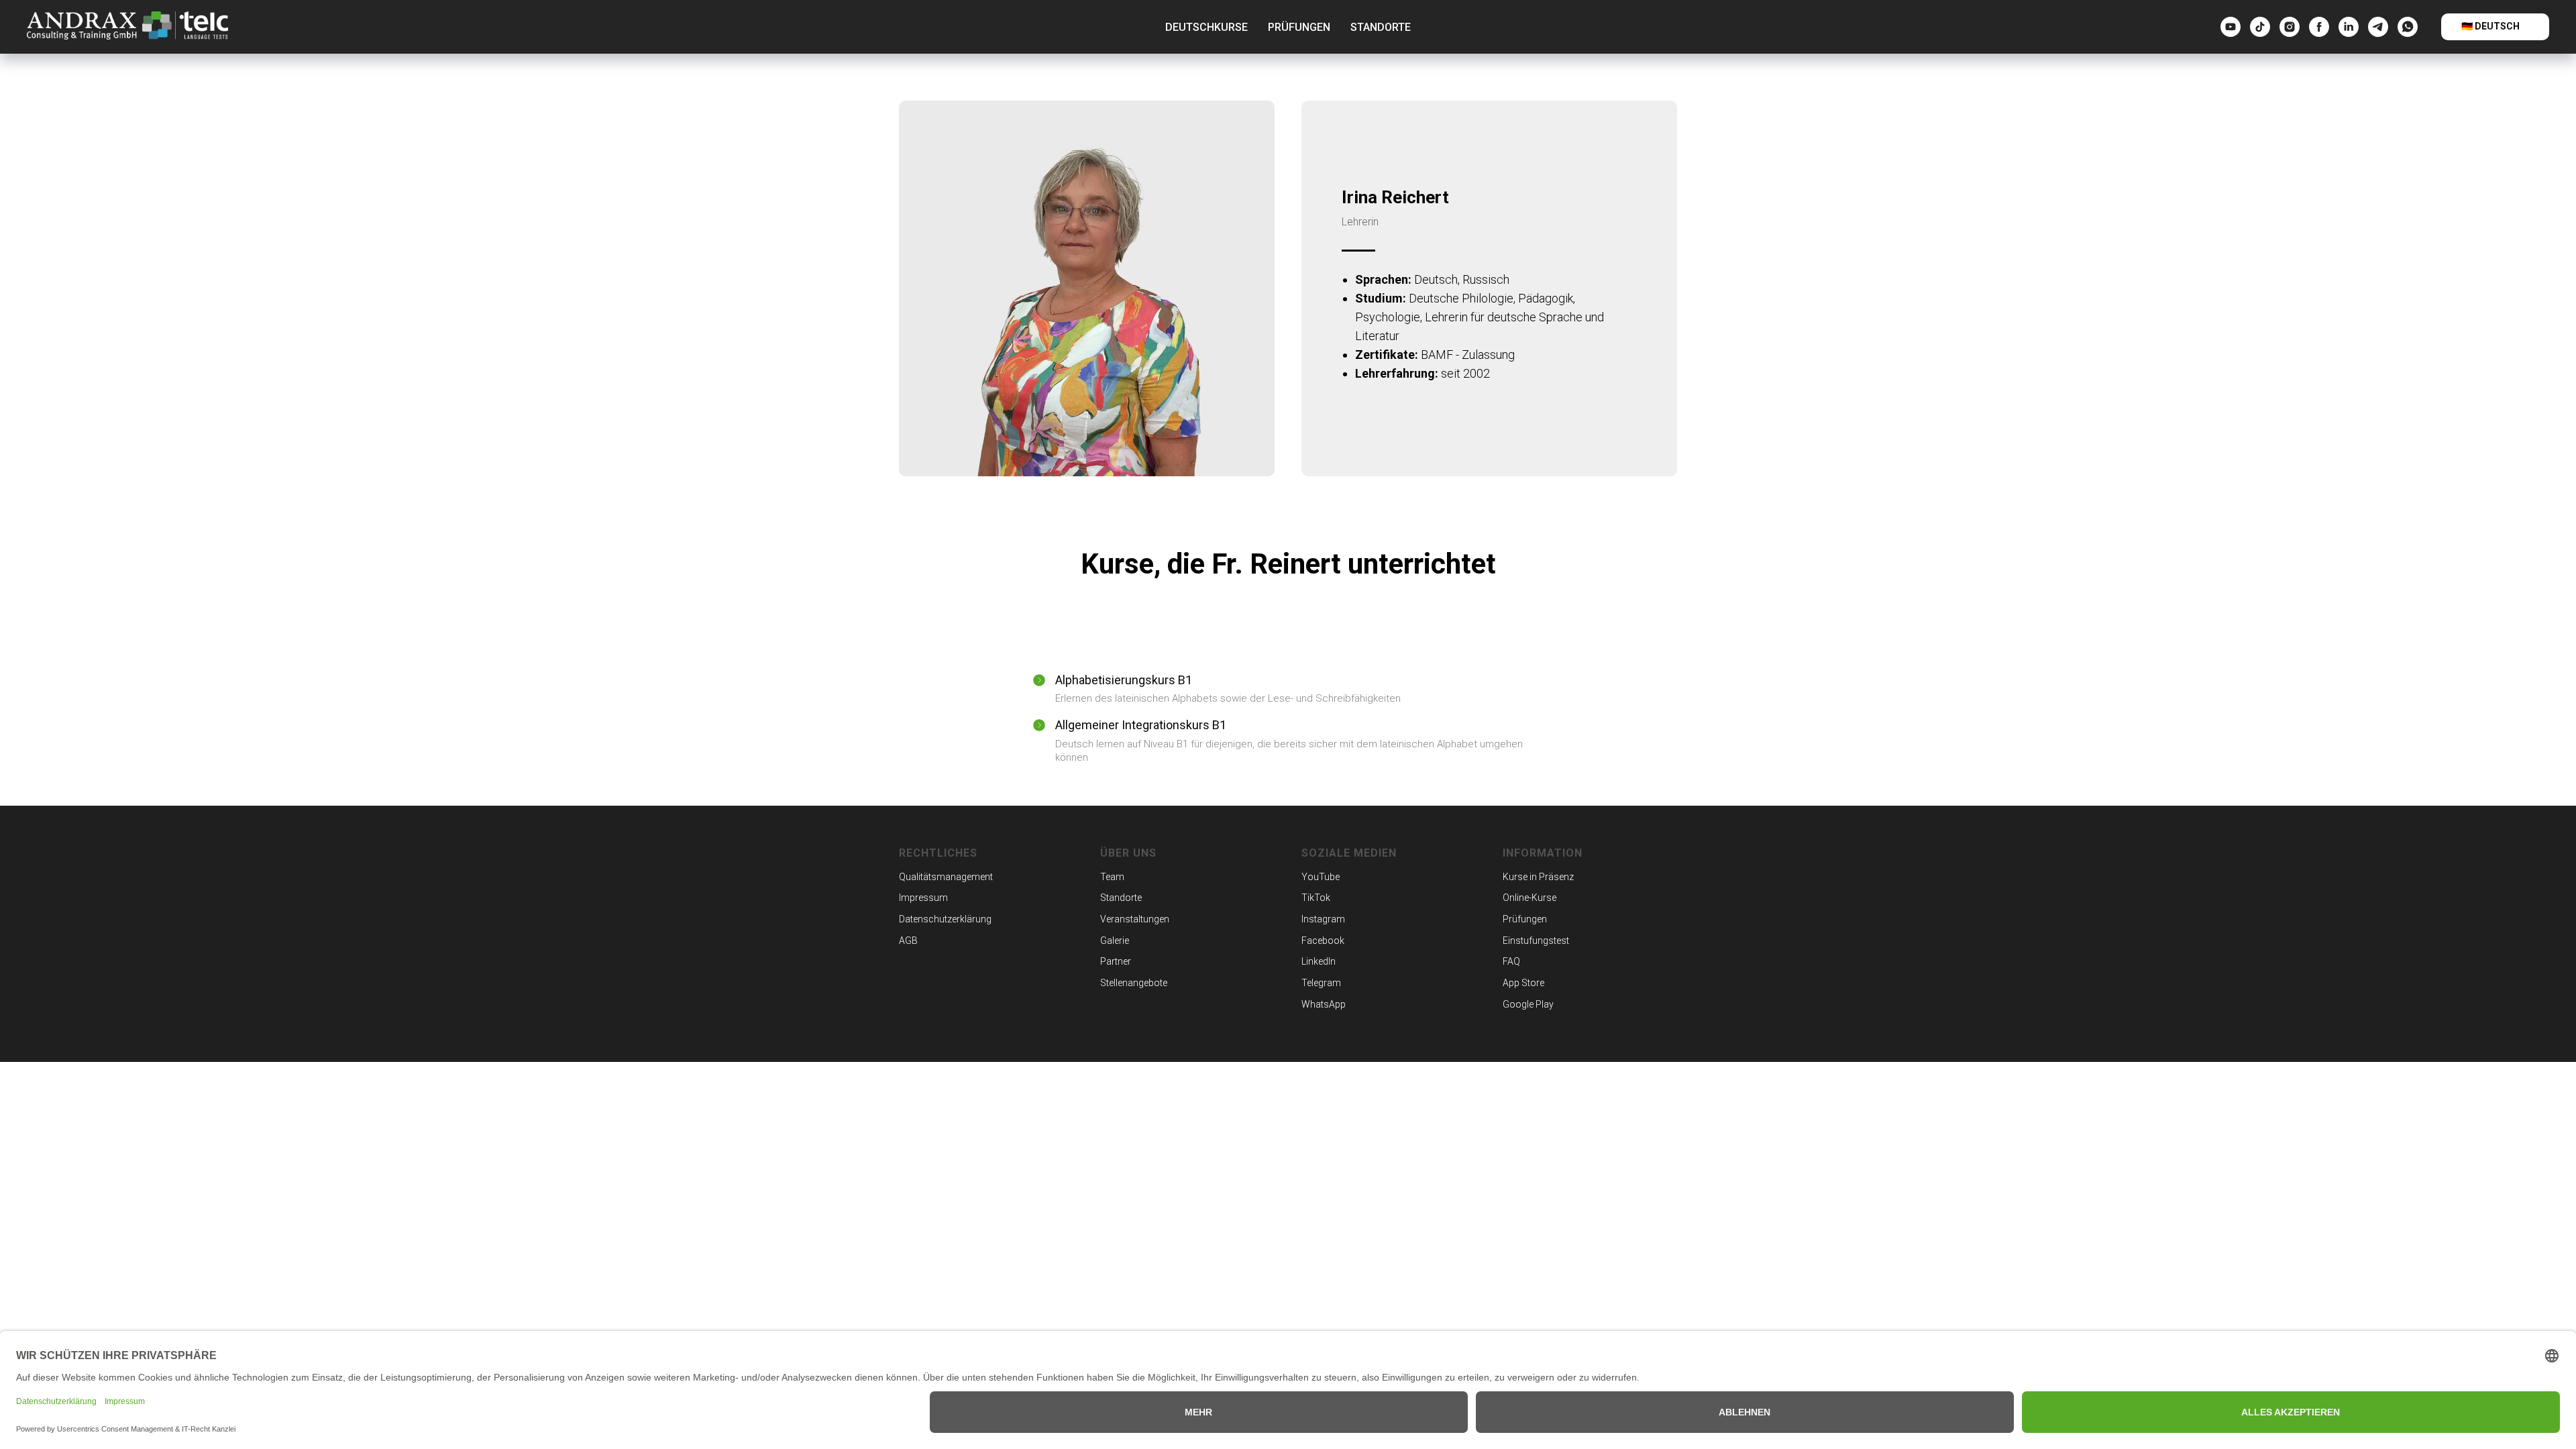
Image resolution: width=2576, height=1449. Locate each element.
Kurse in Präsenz (1538, 877)
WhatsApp (1324, 1004)
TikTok (1316, 898)
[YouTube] (2231, 27)
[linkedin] (2349, 27)
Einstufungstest (1536, 941)
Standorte (1381, 27)
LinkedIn (1319, 961)
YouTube (1321, 877)
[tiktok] (2260, 27)
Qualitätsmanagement (946, 877)
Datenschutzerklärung (945, 919)
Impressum (923, 898)
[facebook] (2319, 27)
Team (1112, 877)
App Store (1523, 983)
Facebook (1323, 941)
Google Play (1528, 1004)
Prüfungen (1299, 27)
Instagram (1323, 919)
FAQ (1511, 961)
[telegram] (2378, 27)
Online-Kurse (1529, 898)
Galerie (1115, 941)
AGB (908, 941)
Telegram (1321, 983)
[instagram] (2290, 27)
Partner (1116, 961)
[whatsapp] (2408, 27)
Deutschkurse (1206, 27)
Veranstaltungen (1135, 919)
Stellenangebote (1134, 983)
